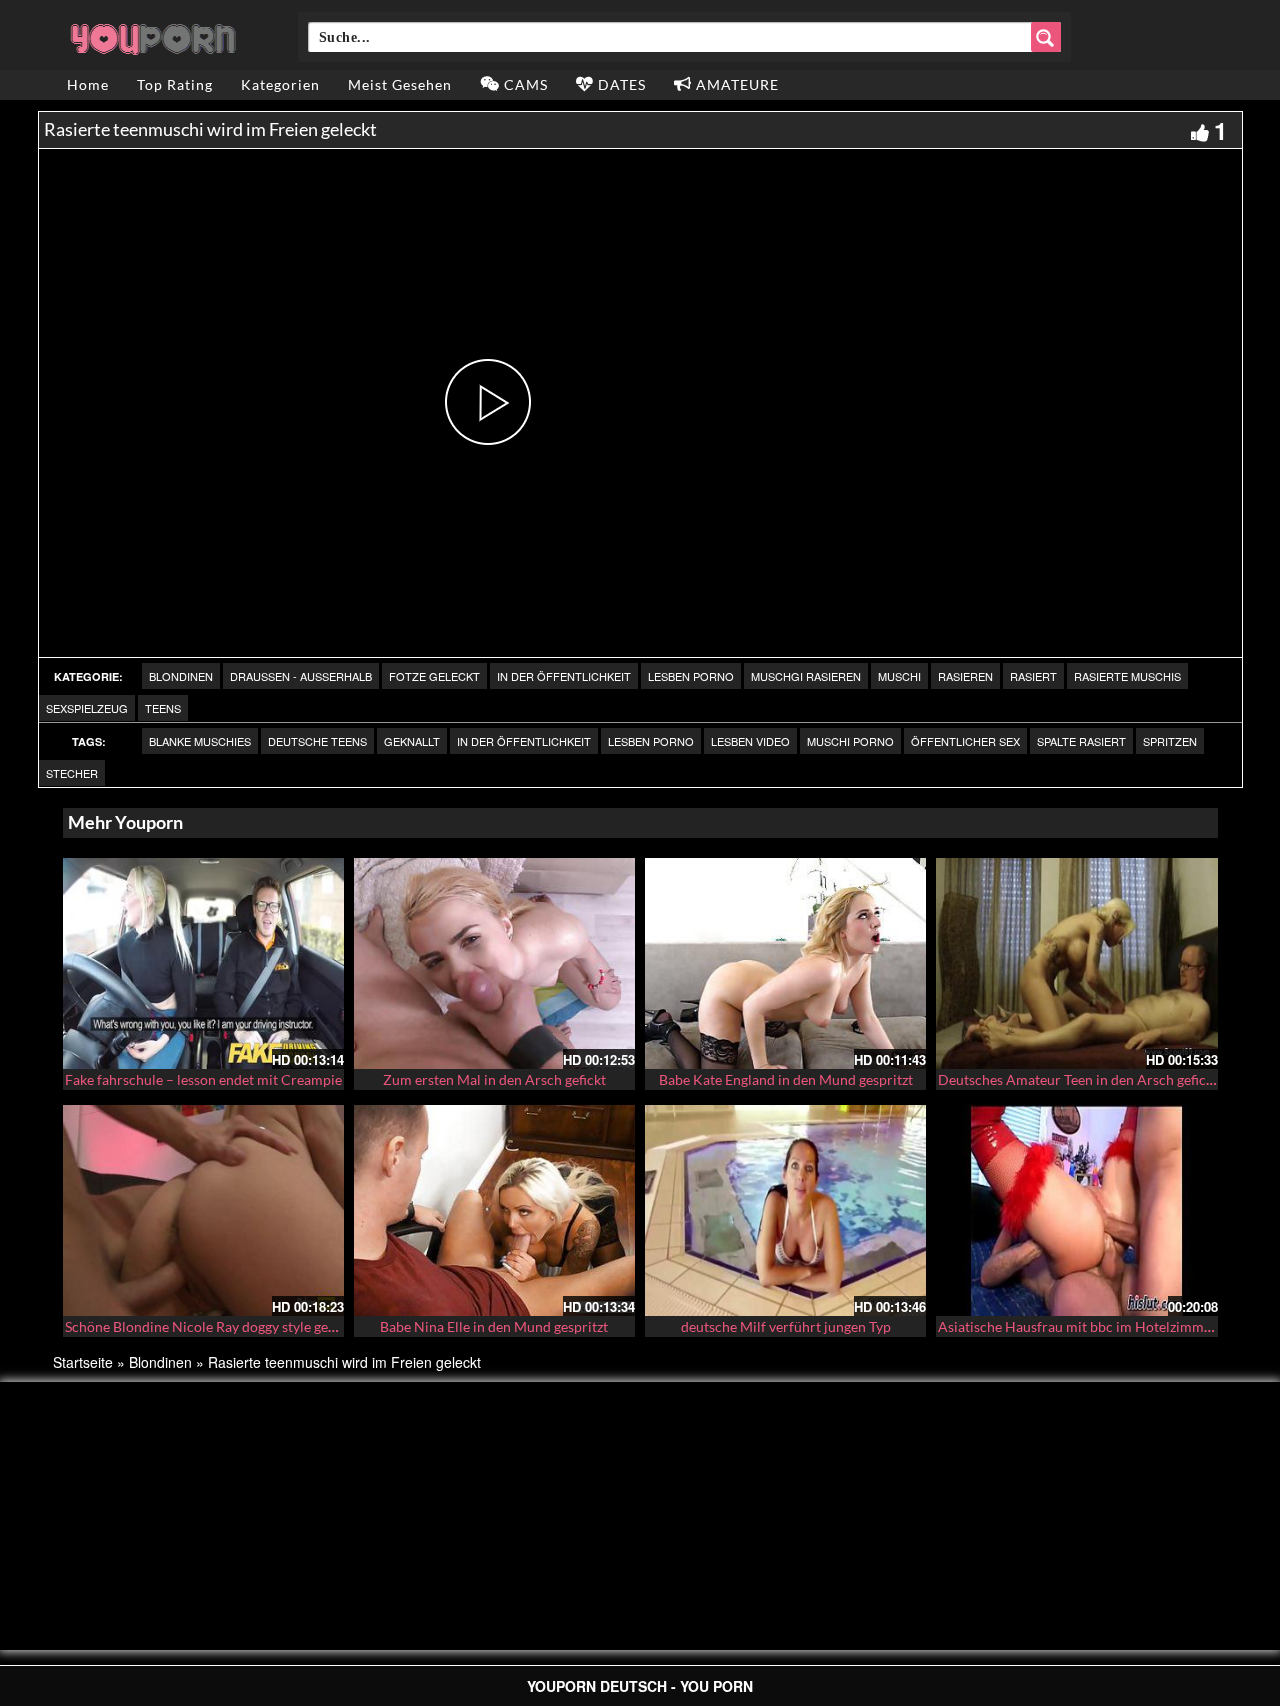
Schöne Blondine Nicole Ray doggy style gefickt (210, 1326)
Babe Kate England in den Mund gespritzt (786, 1079)
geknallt (412, 741)
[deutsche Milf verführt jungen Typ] (785, 1210)
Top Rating (175, 84)
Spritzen (1170, 741)
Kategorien (280, 84)
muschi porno (850, 741)
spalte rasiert (1081, 741)
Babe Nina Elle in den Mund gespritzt (494, 1326)
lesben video (750, 741)
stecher (72, 773)
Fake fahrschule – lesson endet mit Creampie (203, 1079)
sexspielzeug (87, 708)
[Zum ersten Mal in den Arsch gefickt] (494, 963)
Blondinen (181, 676)
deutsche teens (317, 741)
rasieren (965, 676)
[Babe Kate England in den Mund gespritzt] (785, 963)
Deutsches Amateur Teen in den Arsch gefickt (1078, 1079)
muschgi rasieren (806, 676)
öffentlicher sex (965, 741)
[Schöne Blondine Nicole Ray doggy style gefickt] (203, 1210)
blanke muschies (200, 741)
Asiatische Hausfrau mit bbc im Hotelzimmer (1077, 1326)
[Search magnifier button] (1046, 37)
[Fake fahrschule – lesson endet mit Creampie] (203, 963)
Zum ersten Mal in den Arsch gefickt (494, 1079)
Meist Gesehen (400, 84)
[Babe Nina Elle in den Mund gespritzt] (494, 1210)
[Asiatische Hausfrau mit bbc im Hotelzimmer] (1076, 1208)
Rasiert (1033, 676)
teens (163, 708)
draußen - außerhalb (301, 676)
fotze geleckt (434, 676)
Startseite (83, 1362)
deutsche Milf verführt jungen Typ (786, 1326)
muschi (899, 676)
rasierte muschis (1127, 676)
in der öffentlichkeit (564, 676)
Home (88, 84)
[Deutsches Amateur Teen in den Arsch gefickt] (1076, 963)
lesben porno (691, 676)
